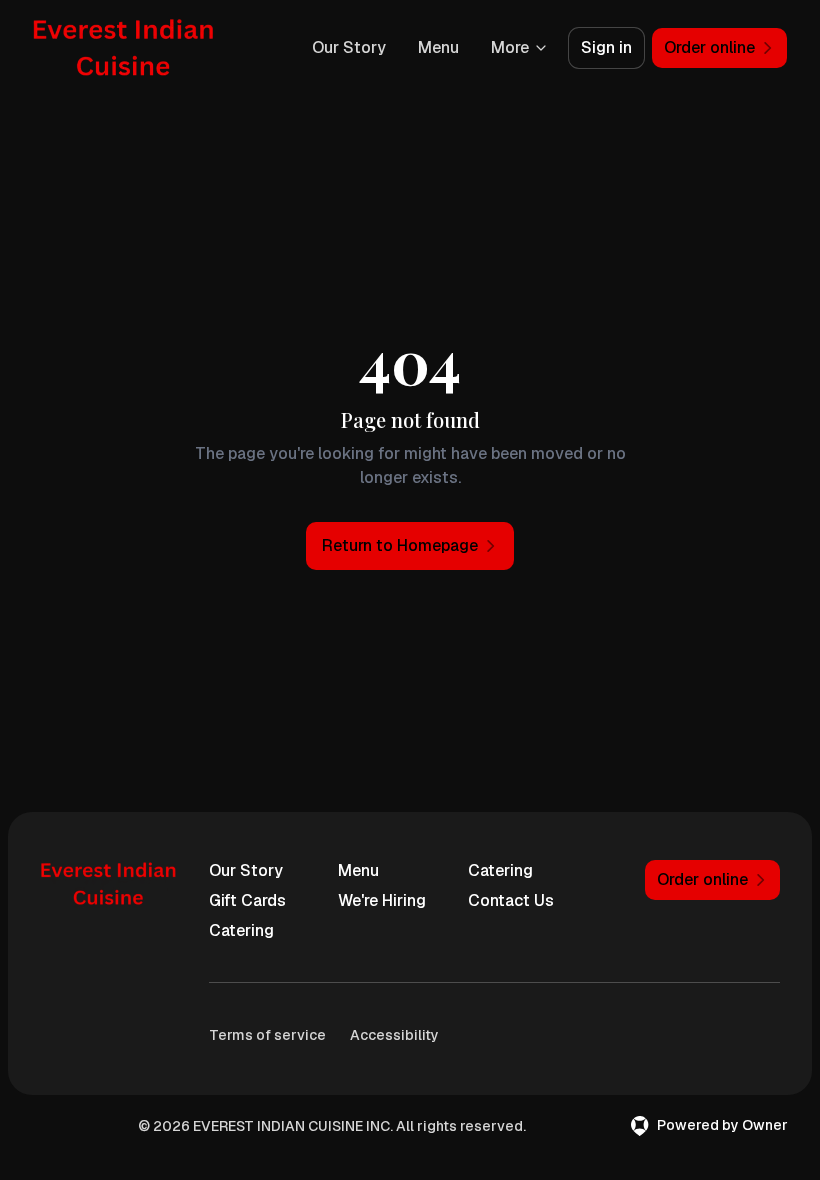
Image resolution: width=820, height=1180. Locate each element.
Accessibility (394, 1035)
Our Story (349, 47)
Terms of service (267, 1035)
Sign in (606, 47)
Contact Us (511, 900)
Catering (500, 870)
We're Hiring (382, 900)
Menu (438, 47)
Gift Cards (247, 900)
